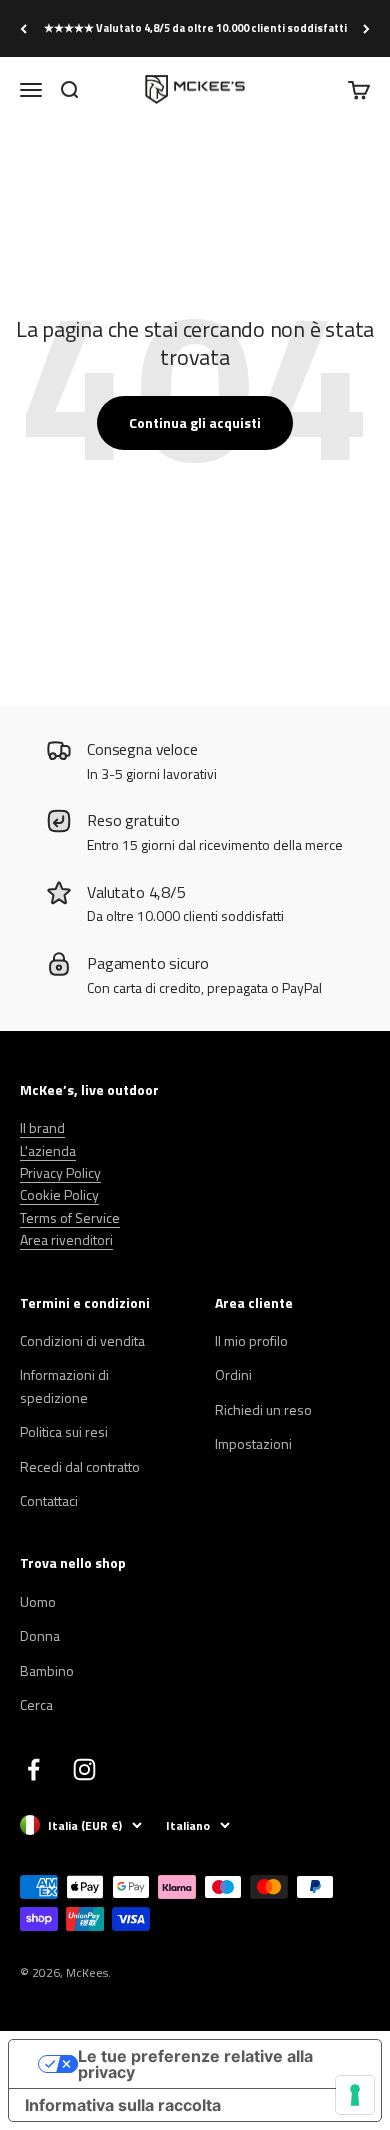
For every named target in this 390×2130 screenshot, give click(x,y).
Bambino (47, 1670)
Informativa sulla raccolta (123, 2105)
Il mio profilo (251, 1340)
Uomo (38, 1601)
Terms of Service (70, 1217)
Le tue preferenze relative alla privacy (195, 2064)
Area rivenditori (66, 1239)
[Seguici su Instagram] (84, 1769)
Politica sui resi (64, 1431)
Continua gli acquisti (195, 422)
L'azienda (48, 1150)
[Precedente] (23, 28)
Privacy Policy (60, 1172)
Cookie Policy (59, 1194)
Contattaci (49, 1500)
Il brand (42, 1127)
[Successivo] (366, 28)
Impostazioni (253, 1443)
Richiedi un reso (263, 1409)
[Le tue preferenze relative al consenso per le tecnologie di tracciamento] (355, 2095)
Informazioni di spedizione (64, 1385)
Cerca (36, 1704)
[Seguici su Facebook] (33, 1769)
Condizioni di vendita (82, 1340)
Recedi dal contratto (80, 1466)
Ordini (233, 1374)
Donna (40, 1635)
